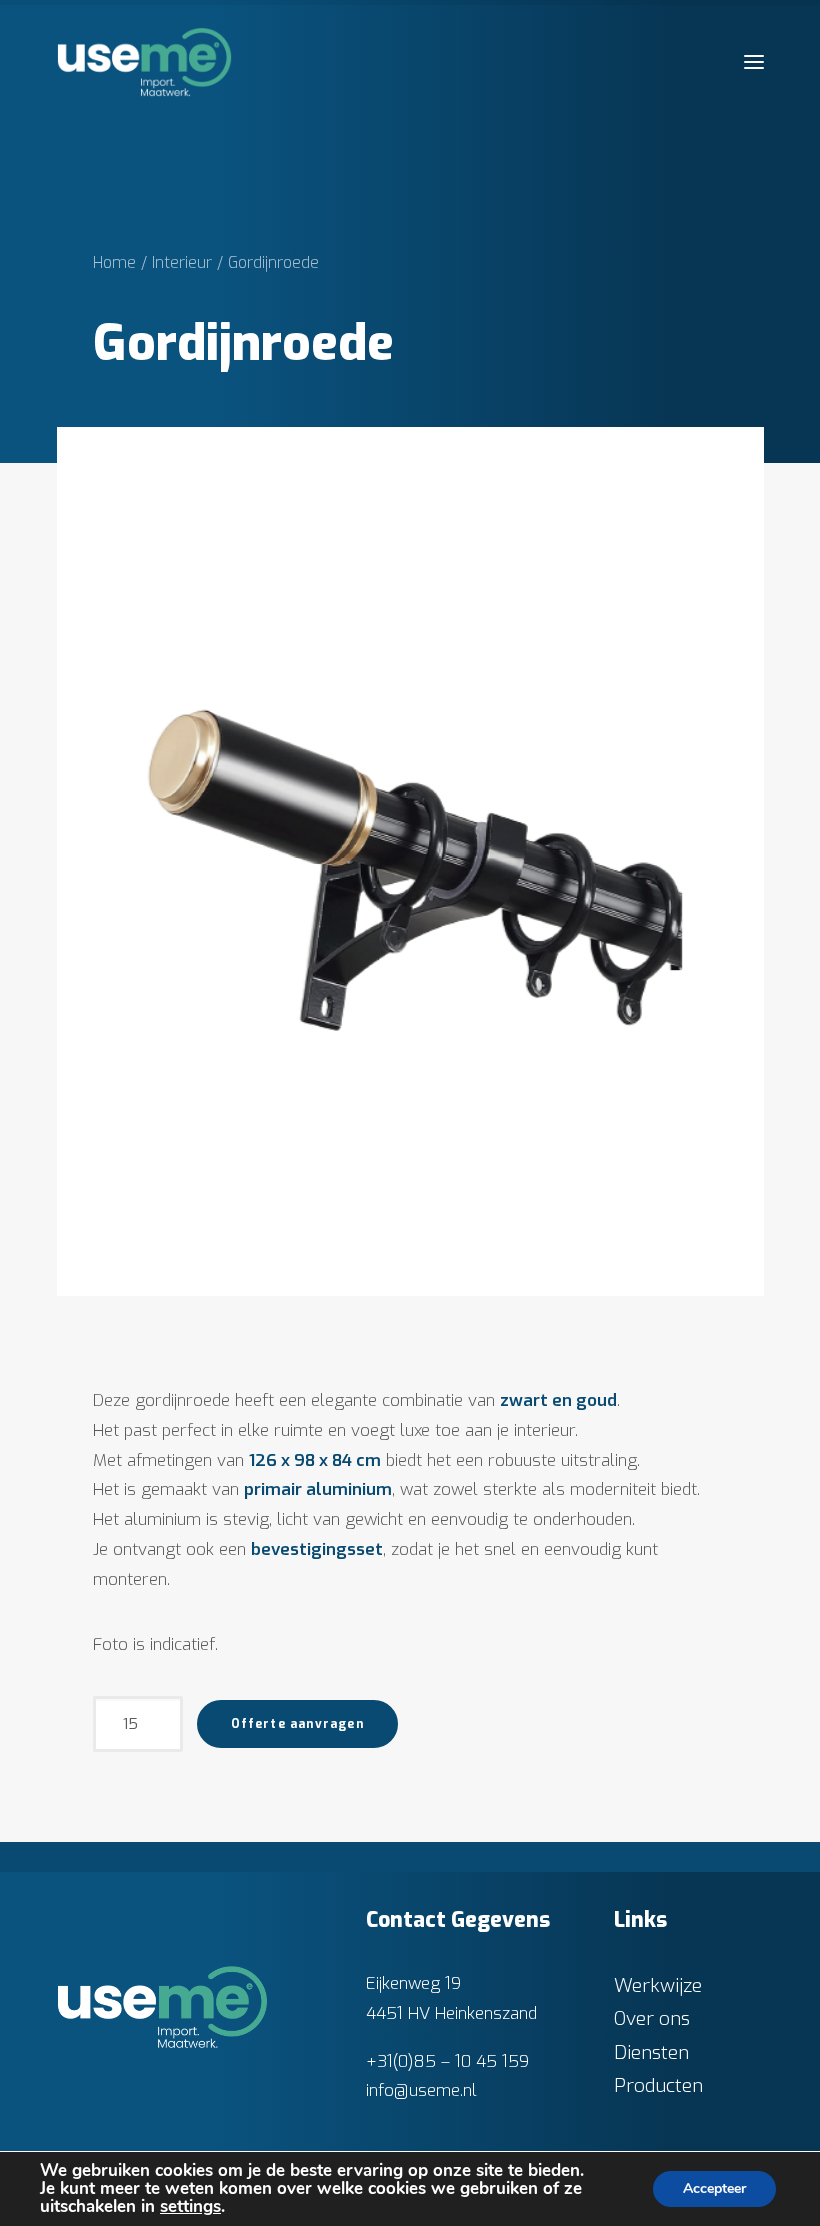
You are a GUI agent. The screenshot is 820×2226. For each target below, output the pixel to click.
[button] (754, 62)
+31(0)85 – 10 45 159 (447, 2061)
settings (190, 2207)
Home (114, 262)
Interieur (182, 262)
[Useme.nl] (144, 62)
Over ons (652, 2018)
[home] (163, 2007)
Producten (658, 2085)
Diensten (651, 2052)
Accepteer (714, 2188)
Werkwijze (658, 1985)
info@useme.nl (421, 2090)
